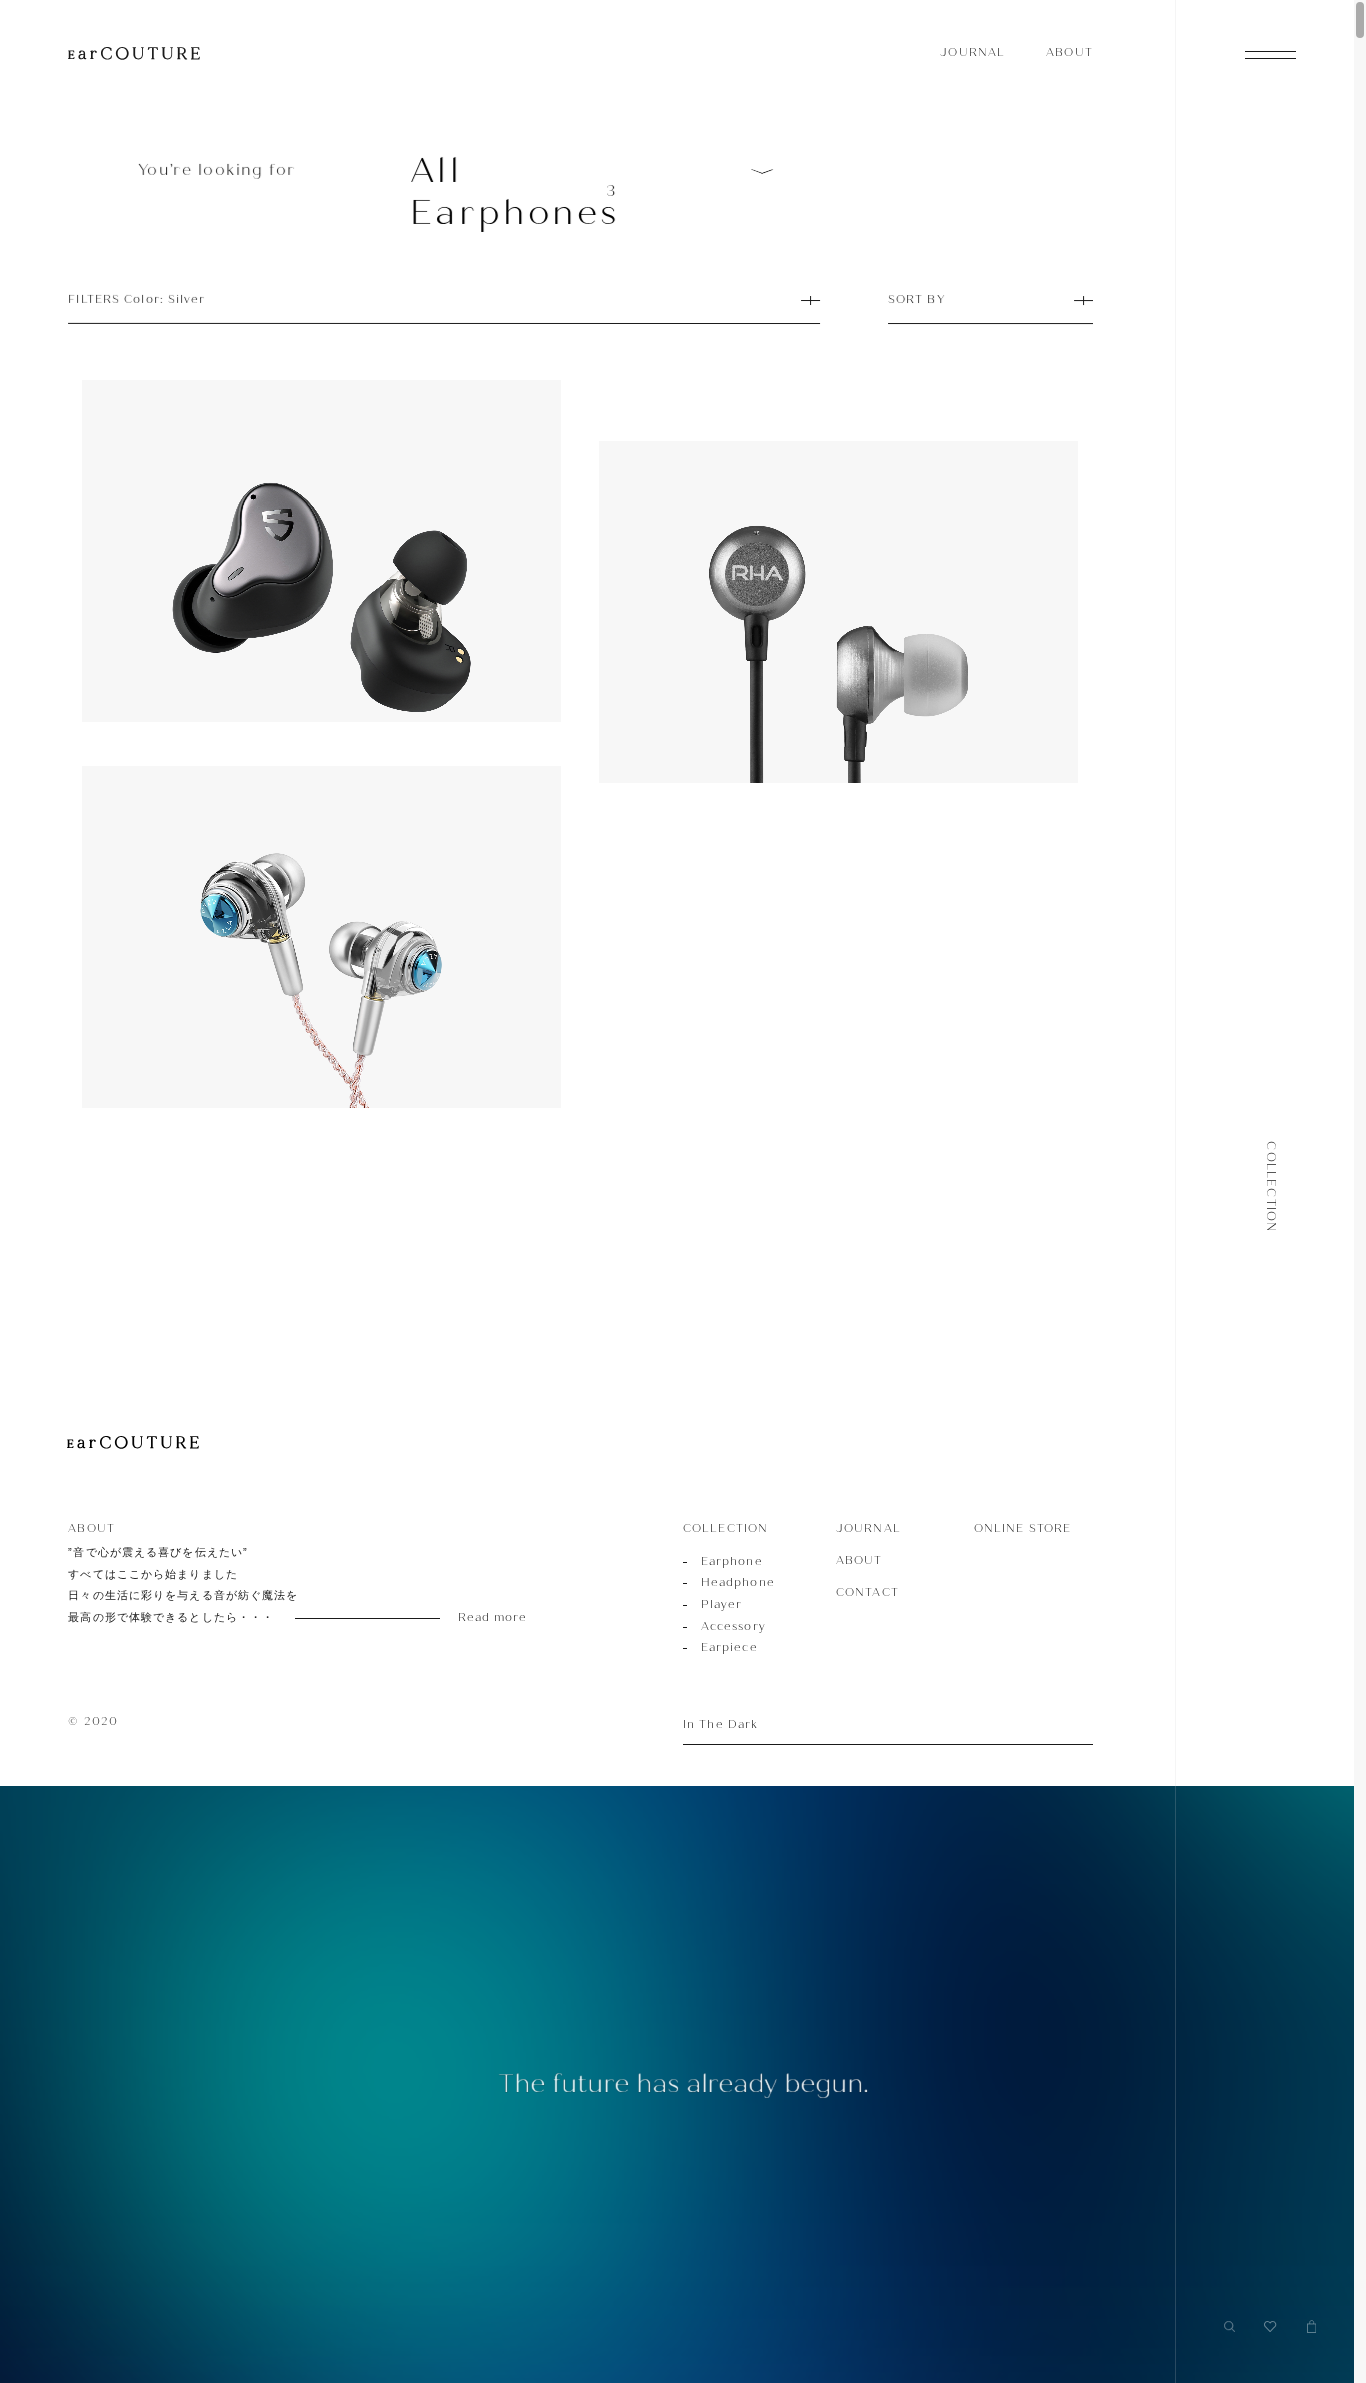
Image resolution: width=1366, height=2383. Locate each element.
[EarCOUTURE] (133, 1443)
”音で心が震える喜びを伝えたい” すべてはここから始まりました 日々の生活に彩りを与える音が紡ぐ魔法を (273, 1585)
